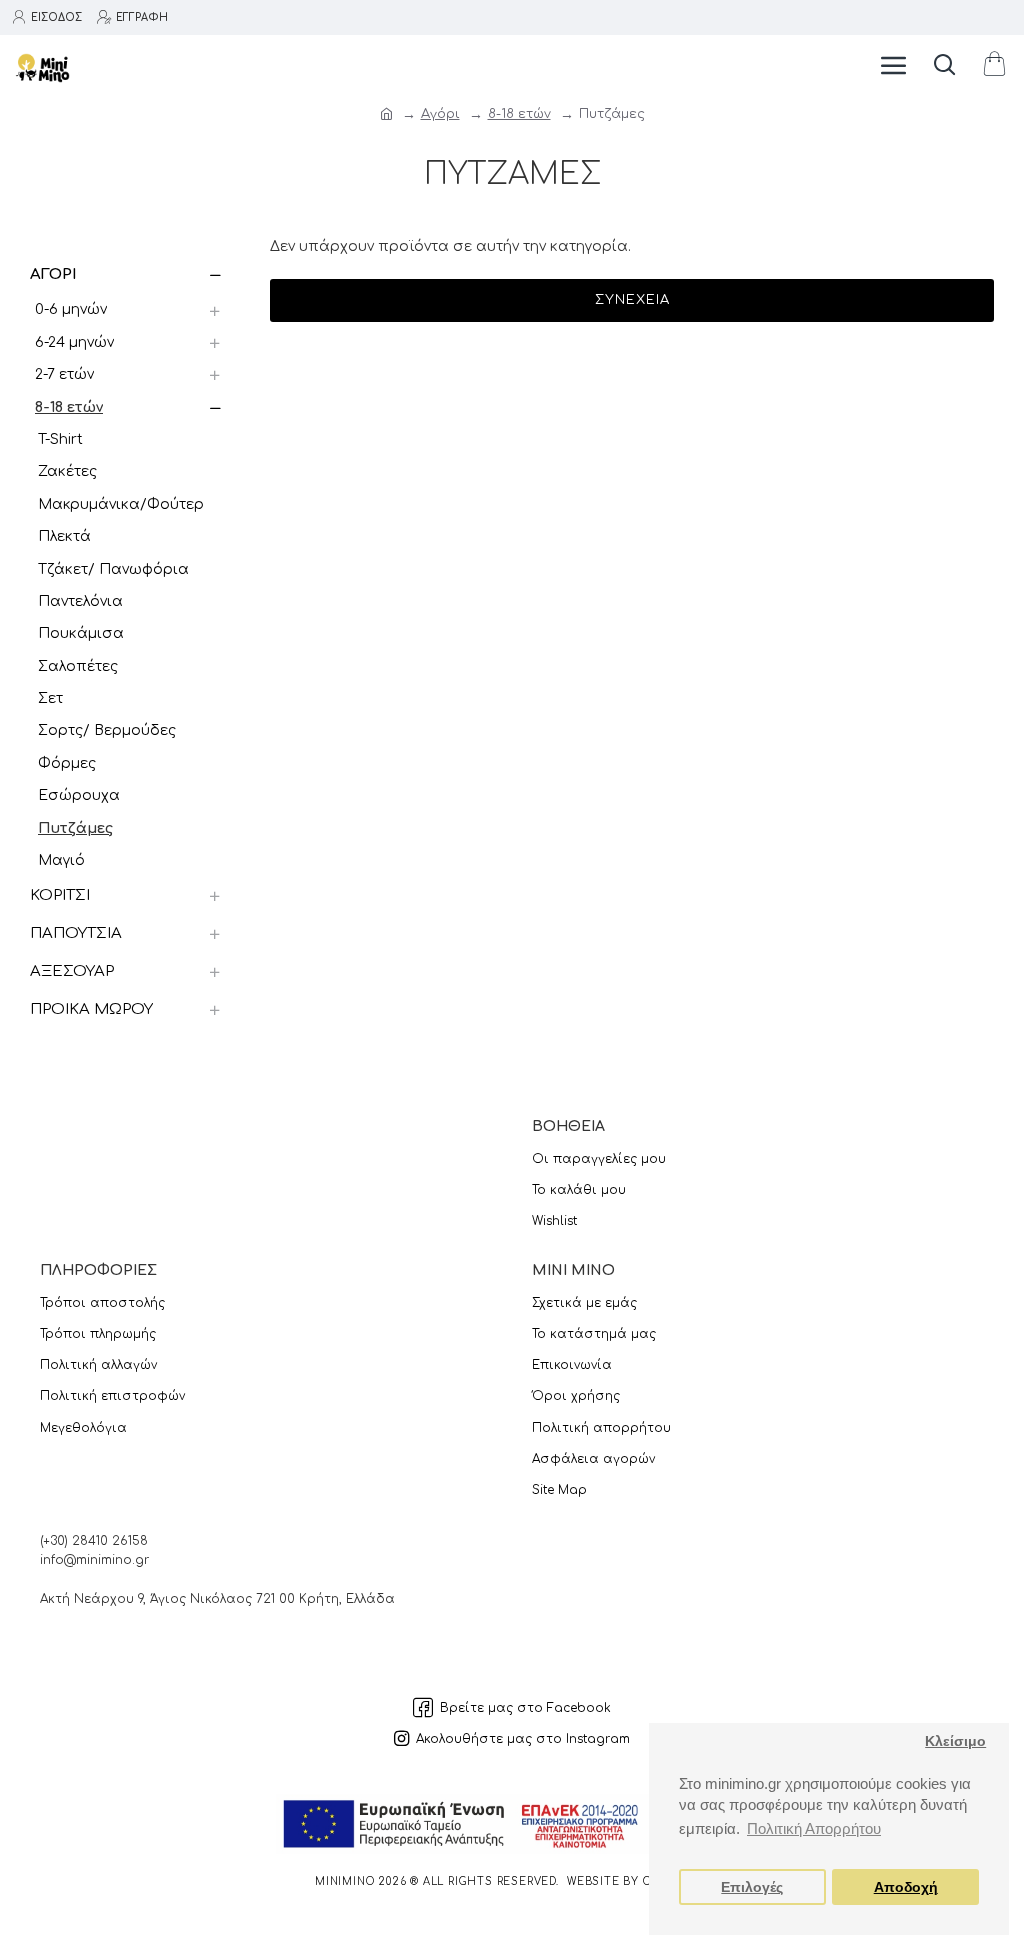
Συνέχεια (632, 300)
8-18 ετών (519, 114)
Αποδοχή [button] (906, 1887)
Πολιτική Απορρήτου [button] (814, 1828)
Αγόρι (440, 114)
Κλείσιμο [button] (955, 1741)
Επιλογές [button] (752, 1887)
